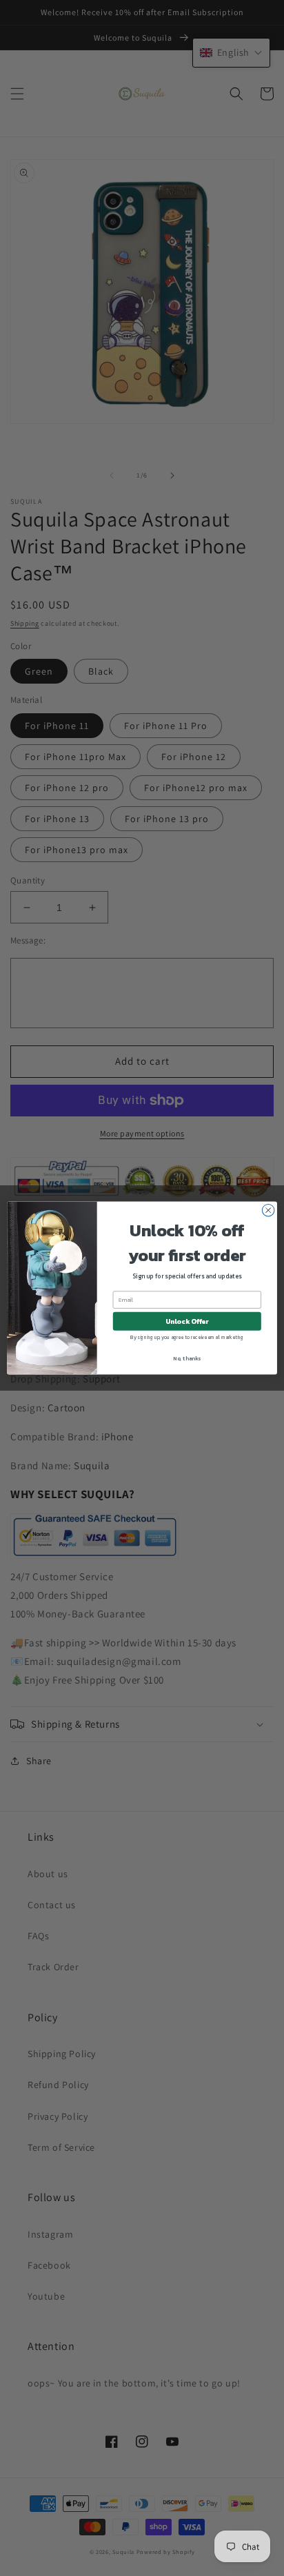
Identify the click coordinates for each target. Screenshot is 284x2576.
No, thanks (187, 1358)
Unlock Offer (187, 1321)
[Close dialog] (268, 1210)
